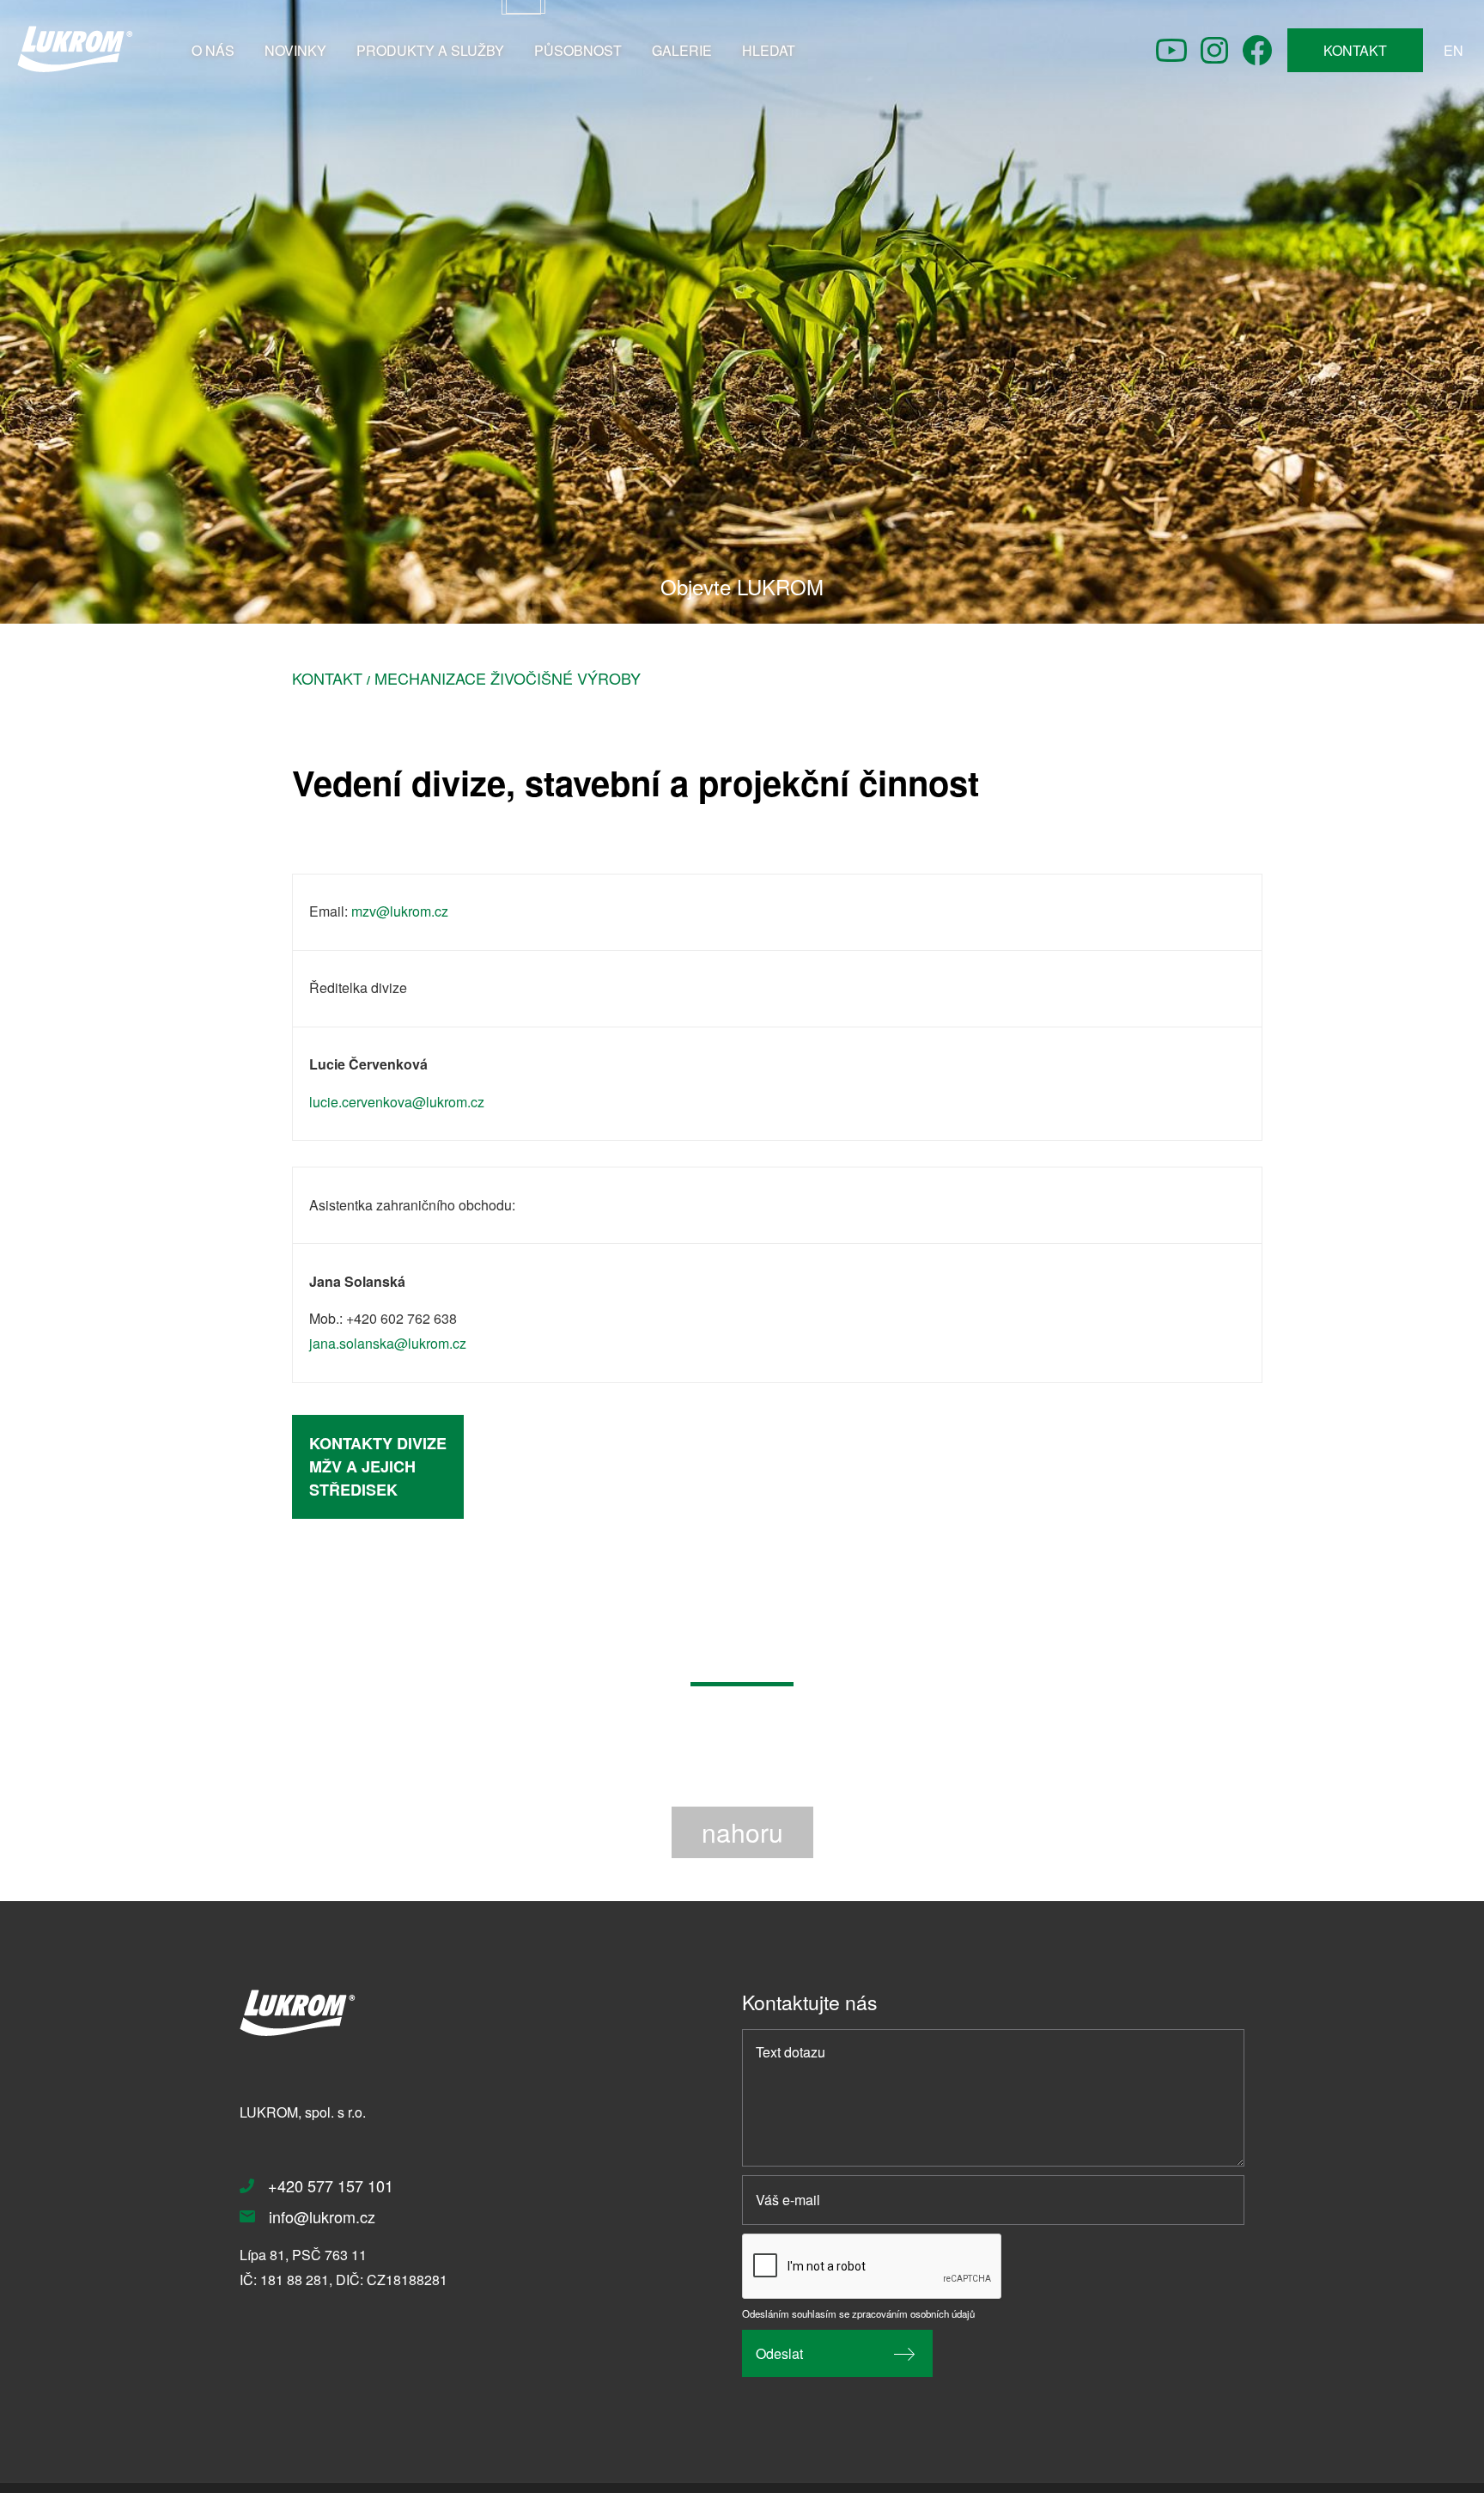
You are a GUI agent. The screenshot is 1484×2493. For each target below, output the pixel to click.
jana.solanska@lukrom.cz (388, 1343)
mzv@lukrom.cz (400, 911)
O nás (213, 50)
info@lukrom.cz (322, 2216)
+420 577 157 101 (331, 2185)
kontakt (1355, 50)
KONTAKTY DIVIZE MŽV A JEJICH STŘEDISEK (378, 1466)
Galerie (682, 50)
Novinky (295, 50)
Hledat (769, 50)
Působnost (578, 50)
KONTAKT (327, 678)
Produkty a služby (430, 50)
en (1454, 50)
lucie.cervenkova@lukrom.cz (397, 1102)
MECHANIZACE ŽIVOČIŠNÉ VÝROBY (508, 678)
